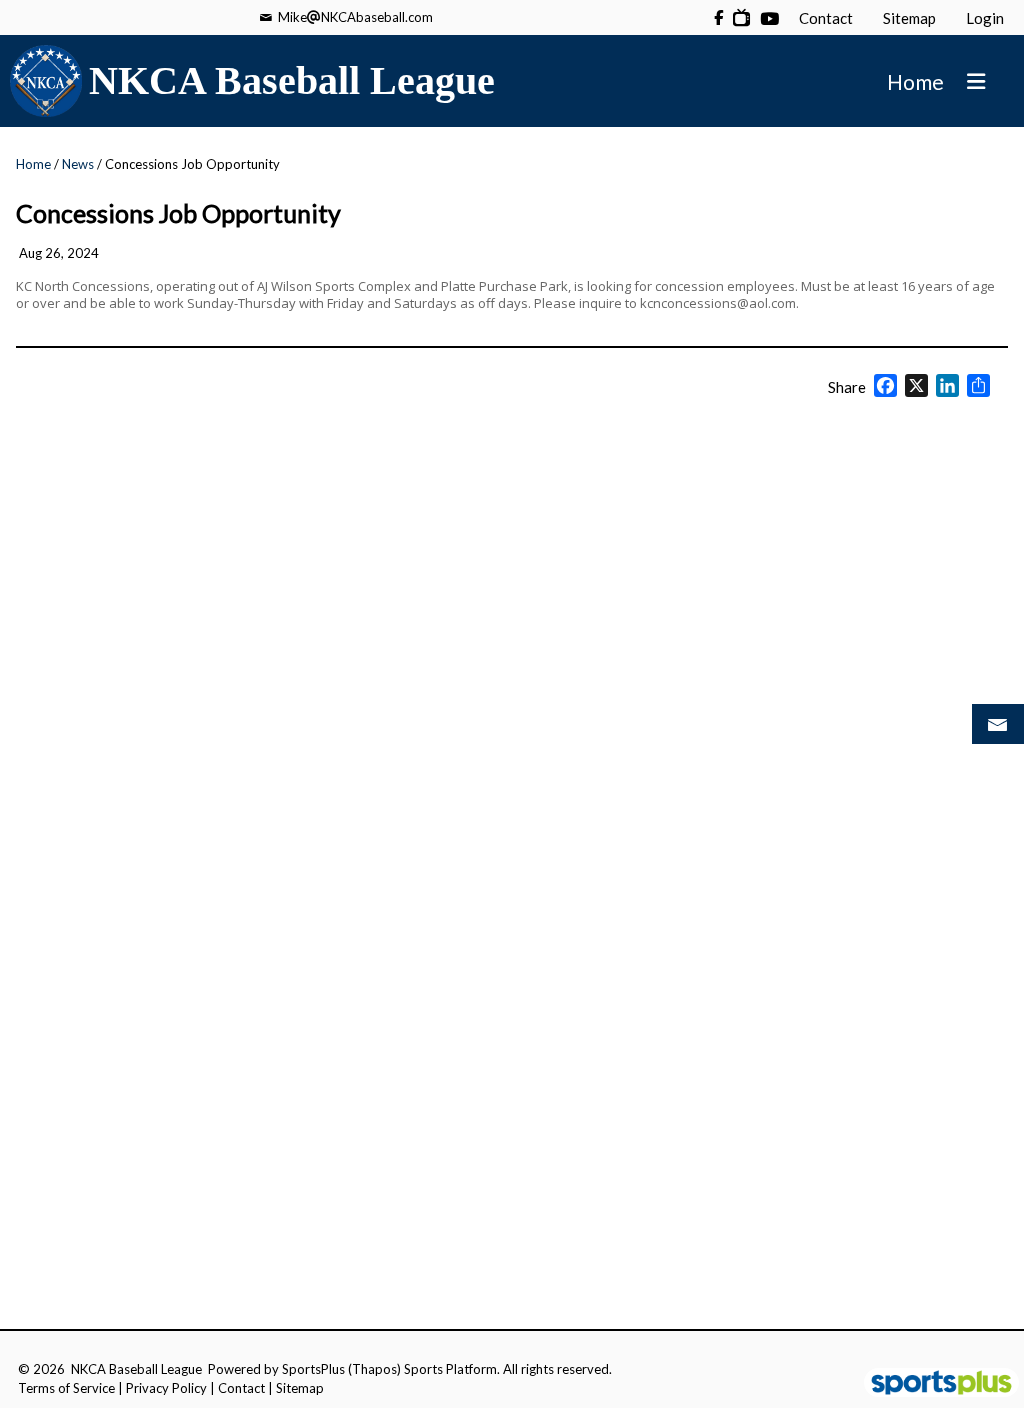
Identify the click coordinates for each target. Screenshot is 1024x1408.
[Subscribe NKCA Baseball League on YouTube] (741, 17)
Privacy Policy (166, 1388)
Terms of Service (66, 1388)
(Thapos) (374, 1369)
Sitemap (300, 1388)
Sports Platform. (452, 1369)
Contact (241, 1388)
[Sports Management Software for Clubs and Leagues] (933, 1384)
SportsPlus (313, 1369)
